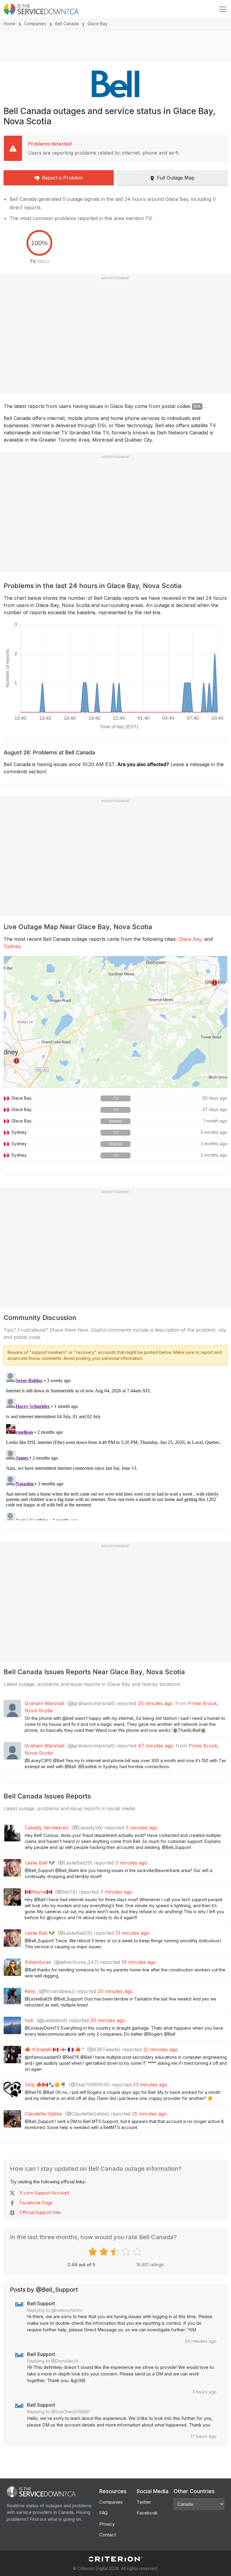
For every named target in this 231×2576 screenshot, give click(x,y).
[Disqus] (115, 1445)
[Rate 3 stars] (116, 2252)
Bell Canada (67, 24)
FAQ (103, 2513)
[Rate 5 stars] (138, 2252)
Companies (35, 24)
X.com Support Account (44, 2193)
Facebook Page (36, 2203)
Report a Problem (62, 178)
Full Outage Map (176, 178)
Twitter (144, 2502)
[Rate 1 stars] (93, 2252)
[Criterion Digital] (115, 2559)
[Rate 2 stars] (105, 2252)
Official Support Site (40, 2212)
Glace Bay (190, 939)
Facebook (147, 2513)
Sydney (12, 946)
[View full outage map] (115, 1022)
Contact (108, 2535)
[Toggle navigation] (223, 9)
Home (9, 24)
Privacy (107, 2524)
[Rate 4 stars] (127, 2252)
